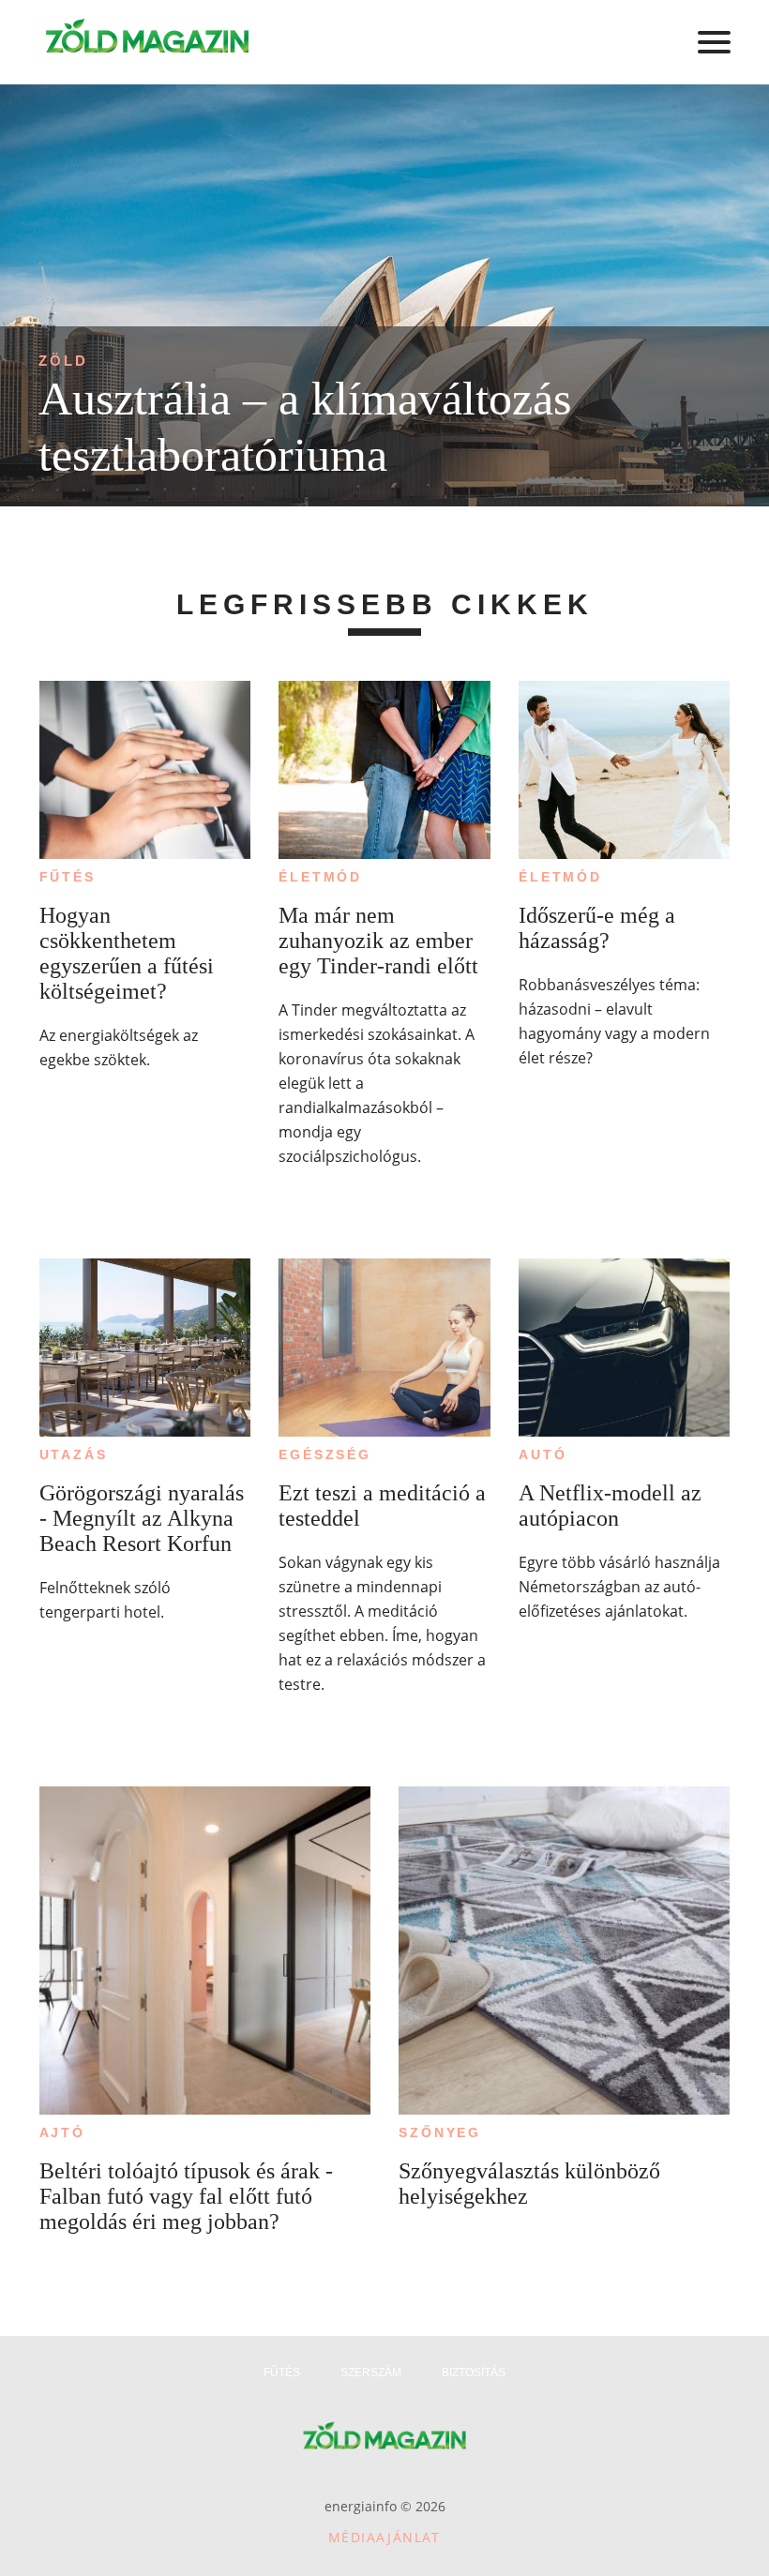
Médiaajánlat (384, 2537)
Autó (543, 1454)
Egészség (324, 1454)
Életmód (320, 877)
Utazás (74, 1454)
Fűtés (68, 877)
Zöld (63, 361)
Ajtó (62, 2132)
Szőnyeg (440, 2132)
